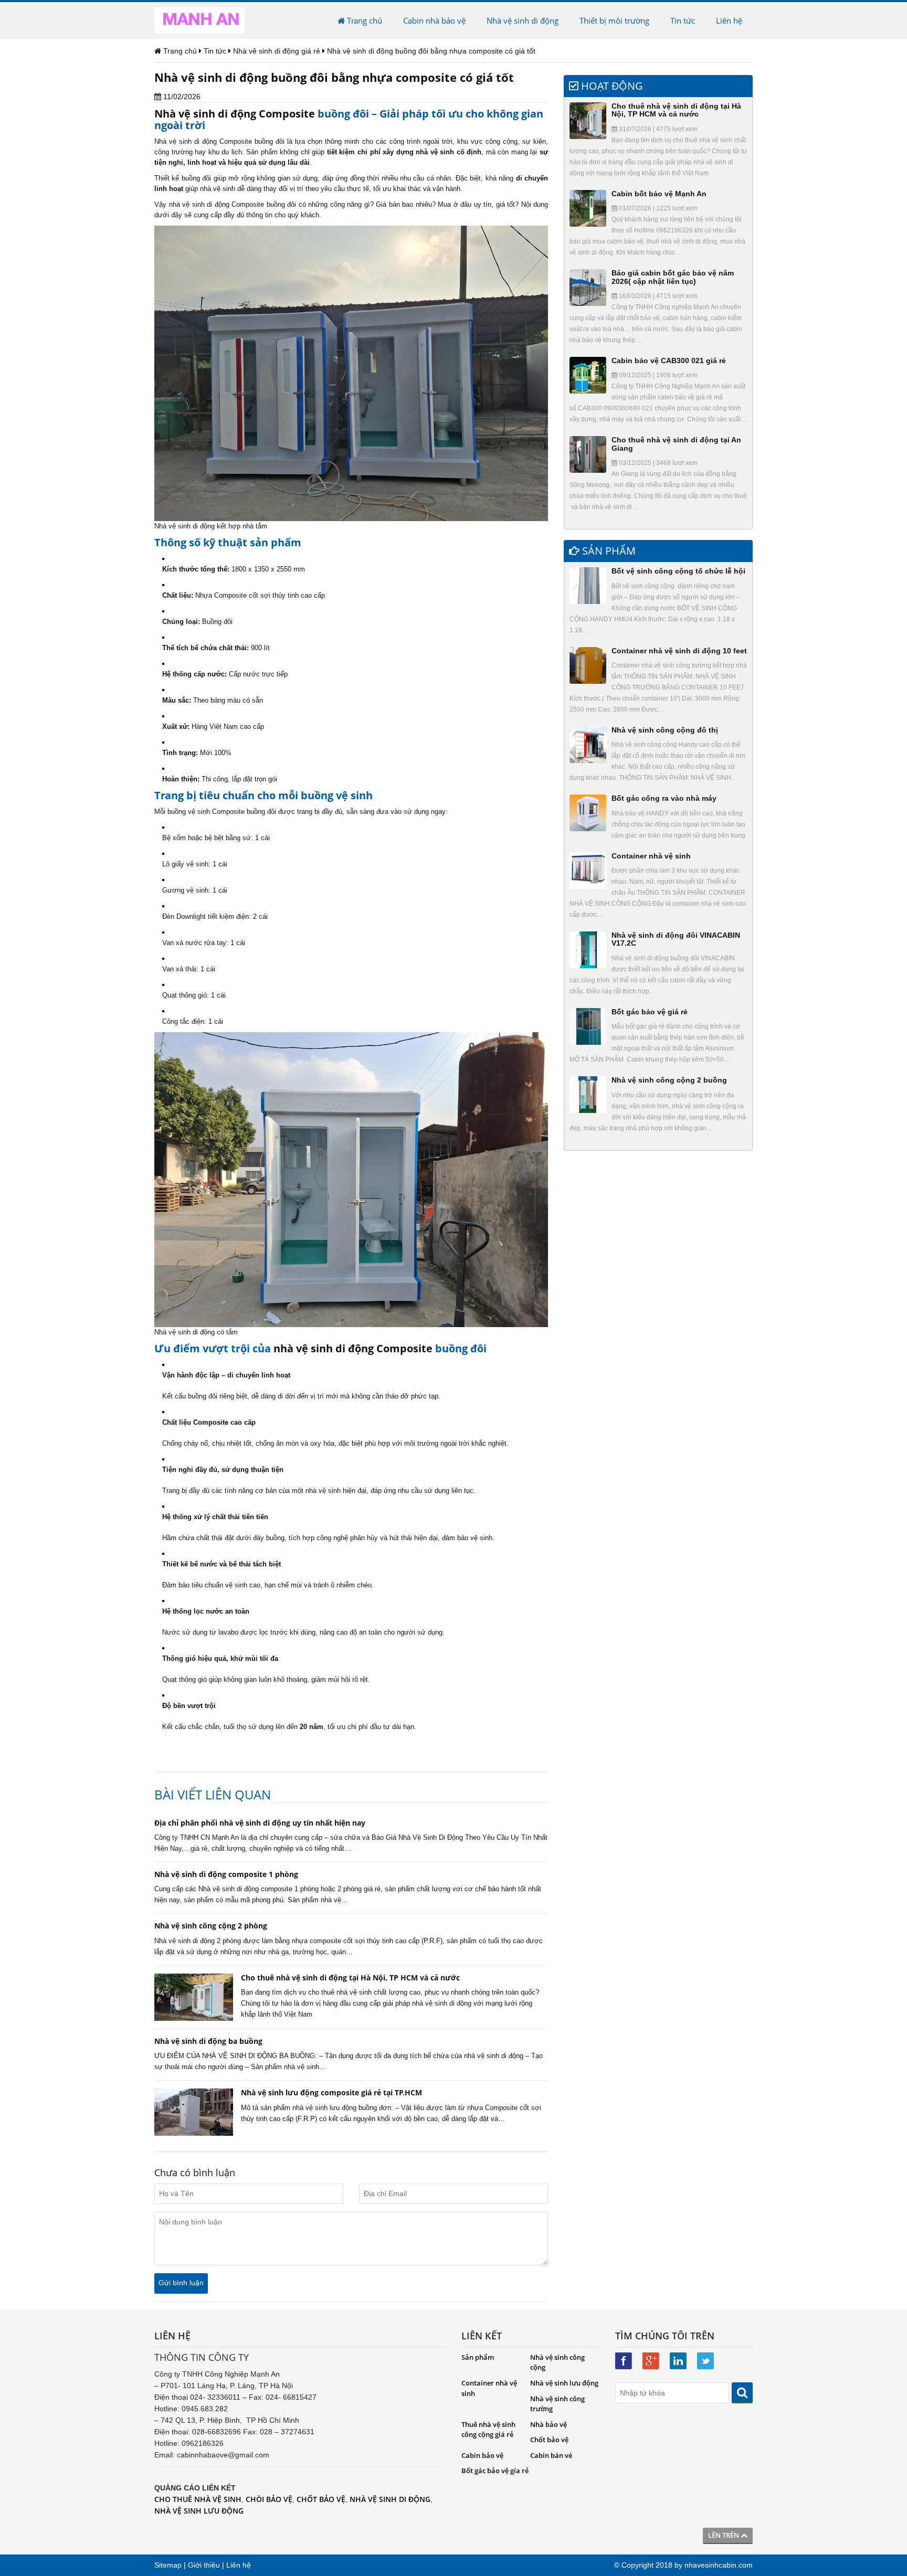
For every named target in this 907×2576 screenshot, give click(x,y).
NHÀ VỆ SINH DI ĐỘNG (390, 2499)
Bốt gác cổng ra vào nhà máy (664, 798)
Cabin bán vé (551, 2455)
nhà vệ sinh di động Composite (353, 1348)
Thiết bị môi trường (614, 20)
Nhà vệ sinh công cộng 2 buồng (669, 1080)
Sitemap (168, 2565)
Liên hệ (729, 20)
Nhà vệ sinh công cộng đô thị (665, 730)
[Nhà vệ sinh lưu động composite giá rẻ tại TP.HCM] (194, 2112)
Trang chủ (363, 20)
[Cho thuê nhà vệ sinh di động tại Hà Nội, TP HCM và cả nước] (194, 1997)
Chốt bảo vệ (549, 2440)
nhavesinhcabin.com (719, 2565)
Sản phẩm (478, 2357)
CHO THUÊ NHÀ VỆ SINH (198, 2499)
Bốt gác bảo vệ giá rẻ (650, 1012)
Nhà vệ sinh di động (523, 20)
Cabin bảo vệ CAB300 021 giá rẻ (669, 361)
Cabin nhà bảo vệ (434, 20)
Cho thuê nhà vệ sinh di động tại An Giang (676, 444)
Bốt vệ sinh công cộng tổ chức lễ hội (678, 571)
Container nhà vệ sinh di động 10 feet (679, 651)
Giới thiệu (204, 2565)
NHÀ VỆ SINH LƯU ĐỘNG (199, 2511)
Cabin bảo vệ (482, 2455)
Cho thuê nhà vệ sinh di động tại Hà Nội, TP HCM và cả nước (676, 110)
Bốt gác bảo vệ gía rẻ (495, 2471)
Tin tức (683, 20)
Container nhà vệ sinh (651, 856)
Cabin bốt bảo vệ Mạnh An (659, 194)
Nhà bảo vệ (549, 2424)
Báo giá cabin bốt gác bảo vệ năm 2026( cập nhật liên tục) (673, 277)
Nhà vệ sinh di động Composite (235, 114)
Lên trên (724, 2535)
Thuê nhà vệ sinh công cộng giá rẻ (488, 2430)
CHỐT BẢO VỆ (321, 2499)
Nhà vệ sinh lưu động (564, 2383)
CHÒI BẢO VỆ (269, 2499)
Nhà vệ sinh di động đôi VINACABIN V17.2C (676, 939)
